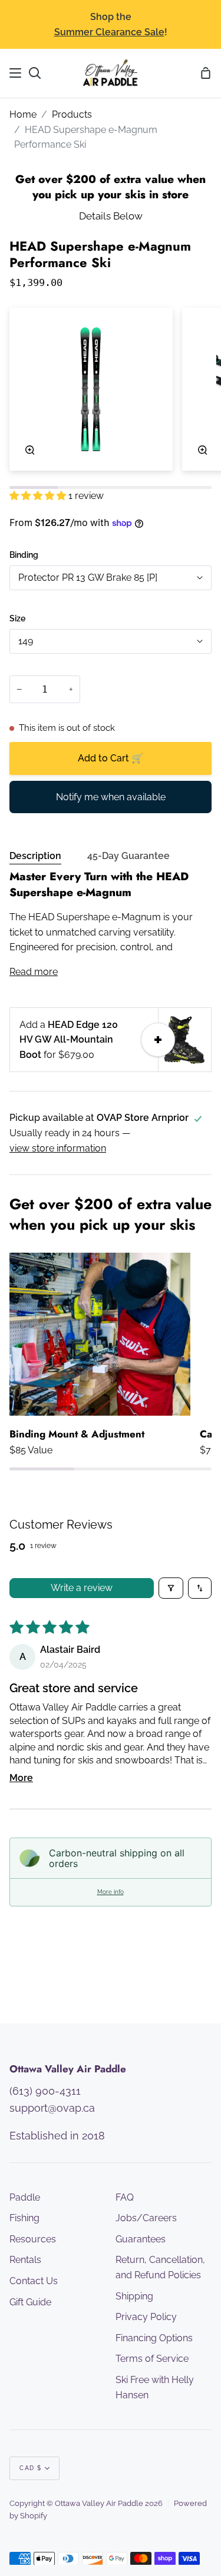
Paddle (25, 2197)
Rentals (25, 2260)
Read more (34, 972)
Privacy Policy (146, 2317)
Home (23, 114)
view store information (58, 1148)
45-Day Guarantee (128, 856)
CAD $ (31, 2468)
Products (72, 114)
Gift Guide (30, 2302)
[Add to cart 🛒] (158, 1040)
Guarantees (141, 2239)
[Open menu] (16, 73)
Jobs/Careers (146, 2218)
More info (111, 1892)
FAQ (125, 2197)
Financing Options (154, 2338)
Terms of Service (152, 2359)
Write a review (82, 1588)
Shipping (134, 2296)
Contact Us (34, 2281)
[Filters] (171, 1588)
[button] (39, 496)
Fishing (24, 2218)
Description (35, 856)
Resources (33, 2239)
